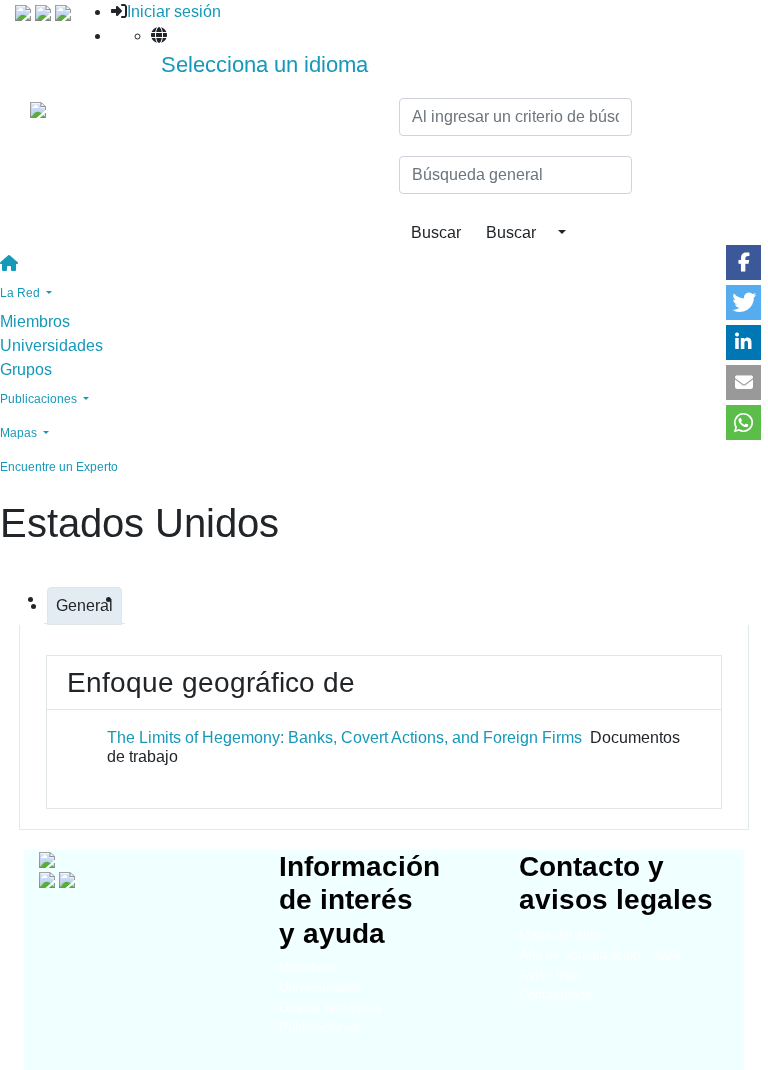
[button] (743, 262)
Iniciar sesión (174, 11)
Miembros (35, 321)
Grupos (26, 369)
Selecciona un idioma (264, 64)
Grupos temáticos (330, 1007)
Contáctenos (555, 994)
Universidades (51, 345)
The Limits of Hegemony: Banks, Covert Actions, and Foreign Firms (344, 737)
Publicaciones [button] (40, 399)
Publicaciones (319, 1027)
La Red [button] (21, 293)
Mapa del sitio (559, 934)
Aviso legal (551, 974)
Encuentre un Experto (59, 467)
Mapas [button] (20, 433)
